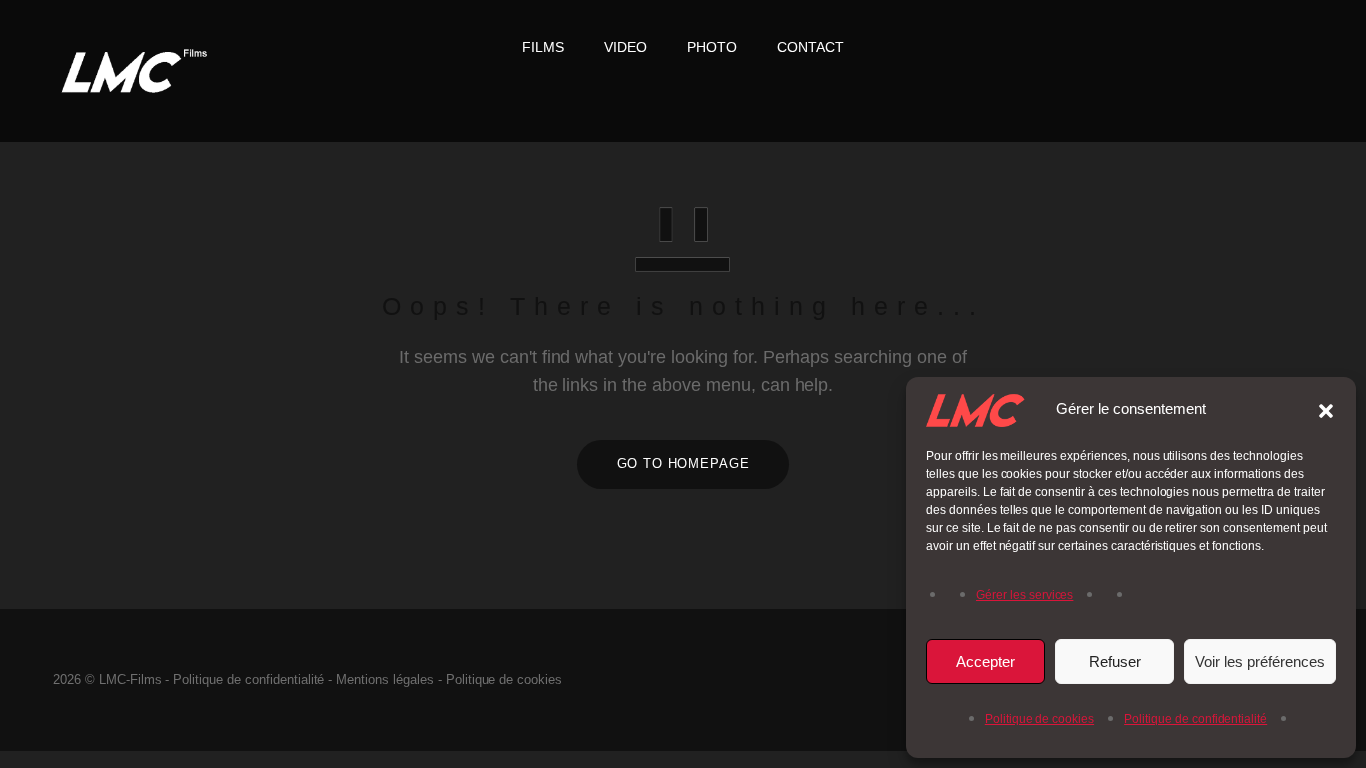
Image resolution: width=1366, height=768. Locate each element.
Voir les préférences (1260, 661)
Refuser (1115, 661)
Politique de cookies (1039, 719)
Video (625, 47)
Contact (810, 47)
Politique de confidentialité (1195, 719)
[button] (1326, 409)
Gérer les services (1024, 595)
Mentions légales (384, 679)
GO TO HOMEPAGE (683, 463)
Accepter (985, 661)
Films (543, 47)
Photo (712, 47)
